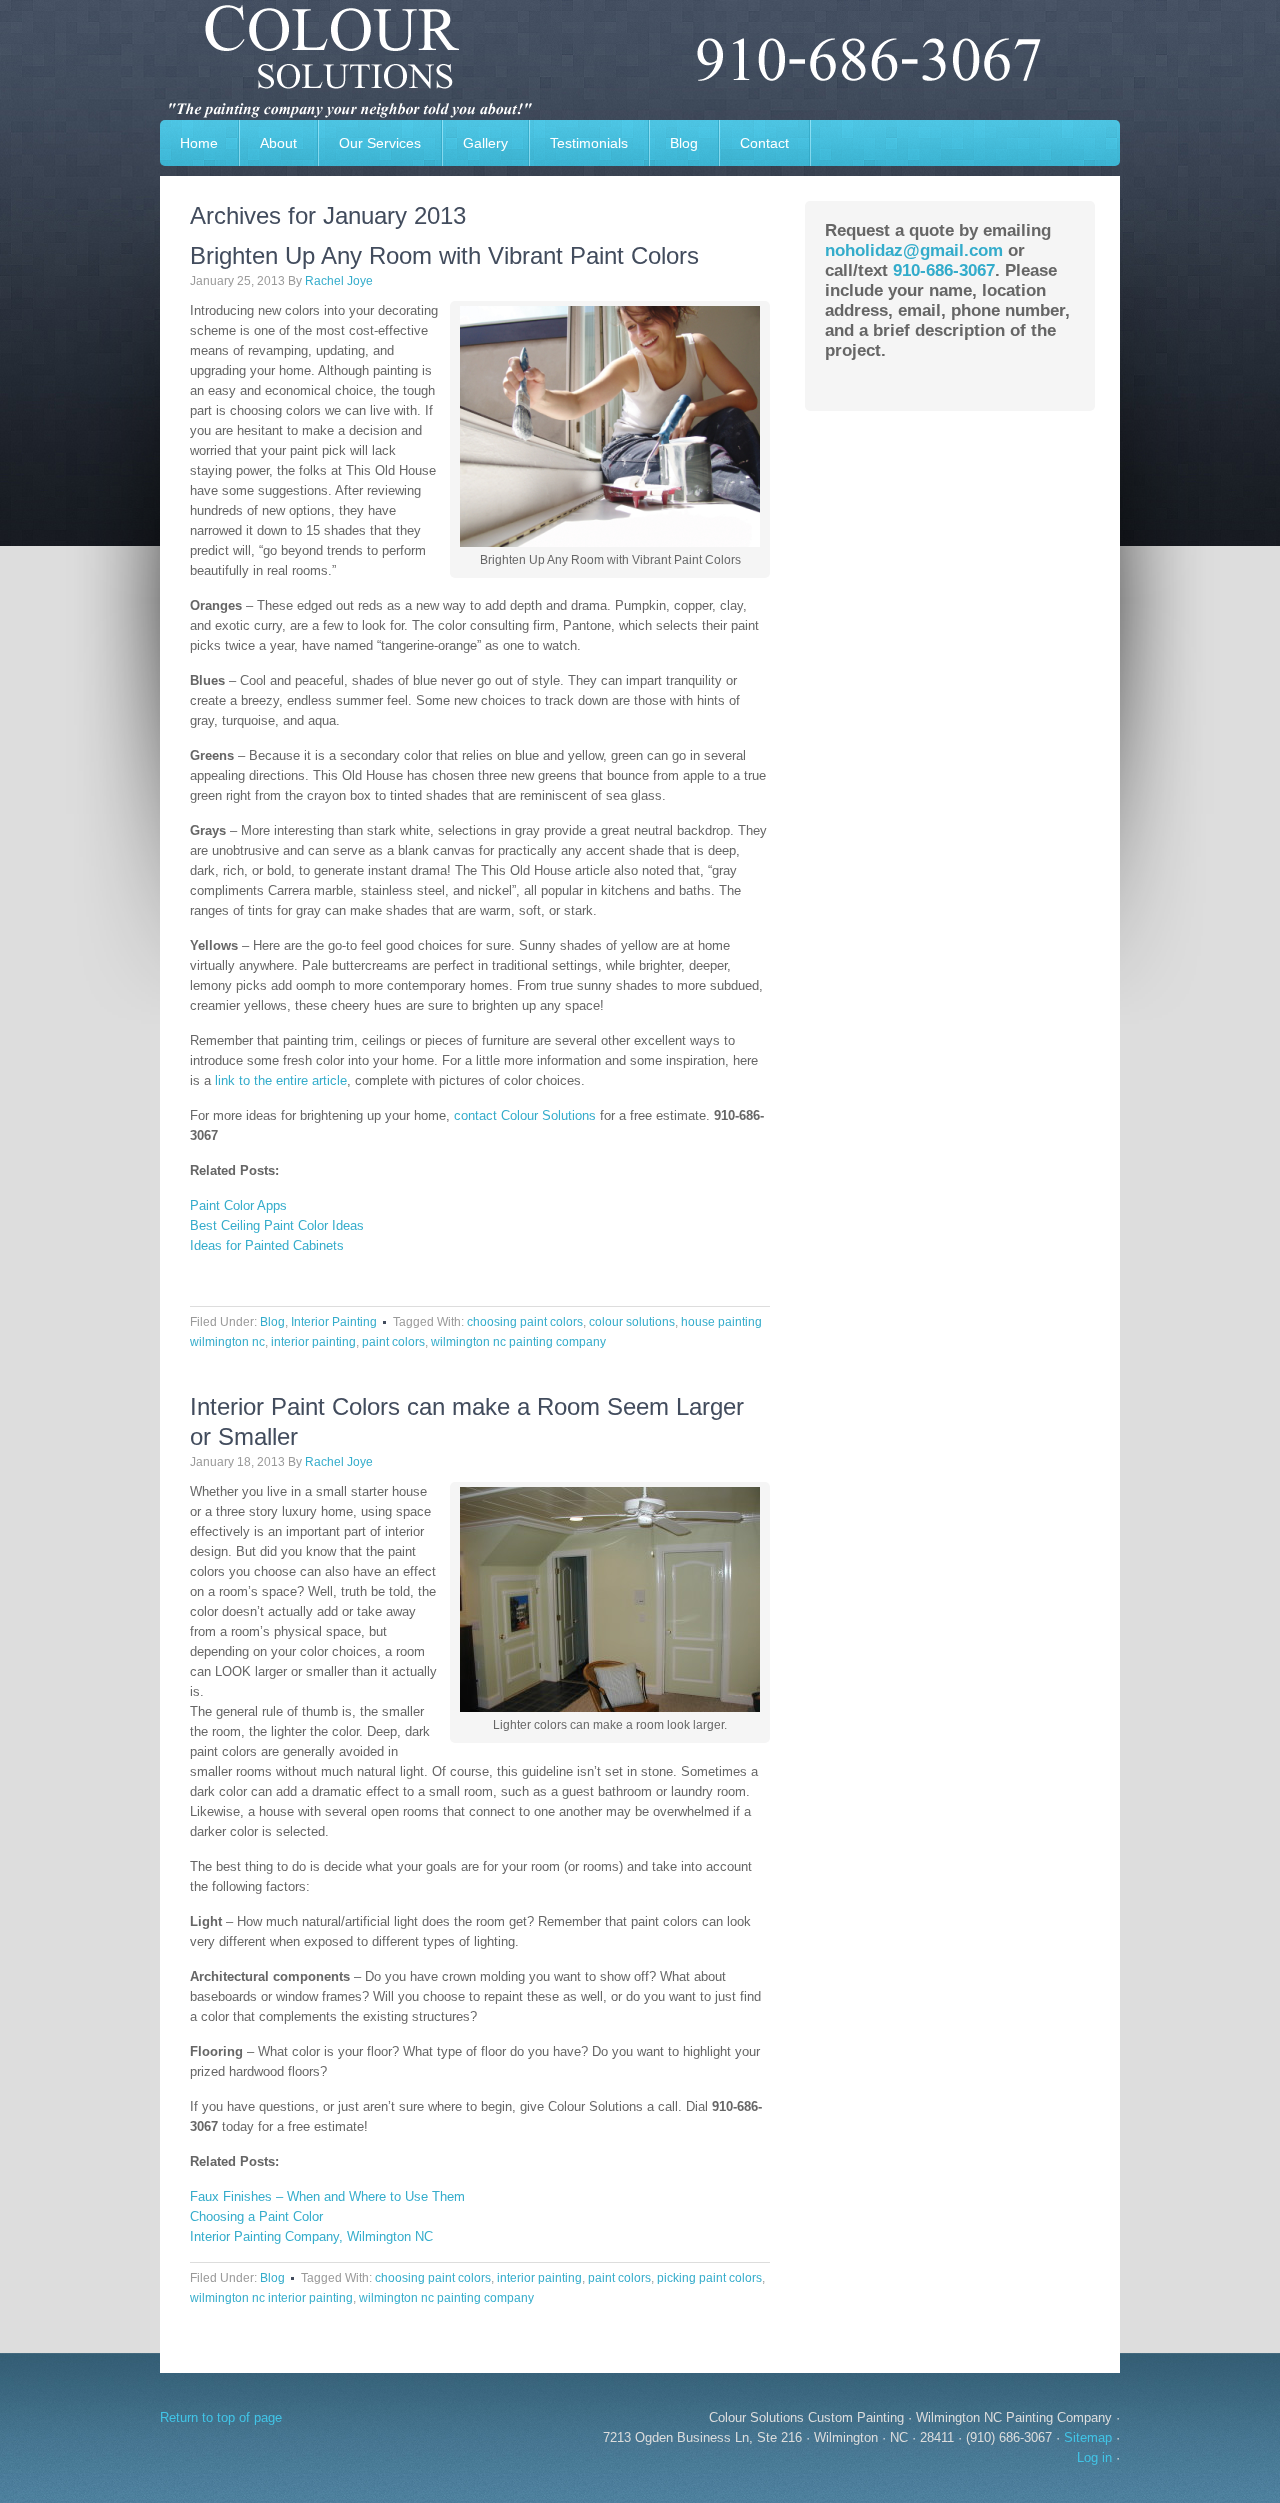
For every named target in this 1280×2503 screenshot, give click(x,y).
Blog (684, 143)
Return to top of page (221, 2417)
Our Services (380, 143)
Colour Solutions (640, 60)
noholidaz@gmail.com (914, 250)
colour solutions (632, 1322)
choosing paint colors (525, 1322)
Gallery (475, 143)
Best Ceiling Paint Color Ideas (277, 1225)
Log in (1094, 2457)
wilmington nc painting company (518, 1342)
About (278, 143)
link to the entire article (281, 1080)
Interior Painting (334, 1322)
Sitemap (1088, 2437)
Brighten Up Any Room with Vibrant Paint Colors (444, 255)
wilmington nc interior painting (271, 2298)
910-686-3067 (944, 270)
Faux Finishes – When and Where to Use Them (327, 2196)
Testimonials (589, 143)
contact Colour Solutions (525, 1115)
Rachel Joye (339, 281)
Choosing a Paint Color (256, 2216)
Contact (764, 143)
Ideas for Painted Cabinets (267, 1245)
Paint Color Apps (238, 1205)
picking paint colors (709, 2278)
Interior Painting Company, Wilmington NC (311, 2236)
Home (199, 143)
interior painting (313, 1342)
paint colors (393, 1342)
